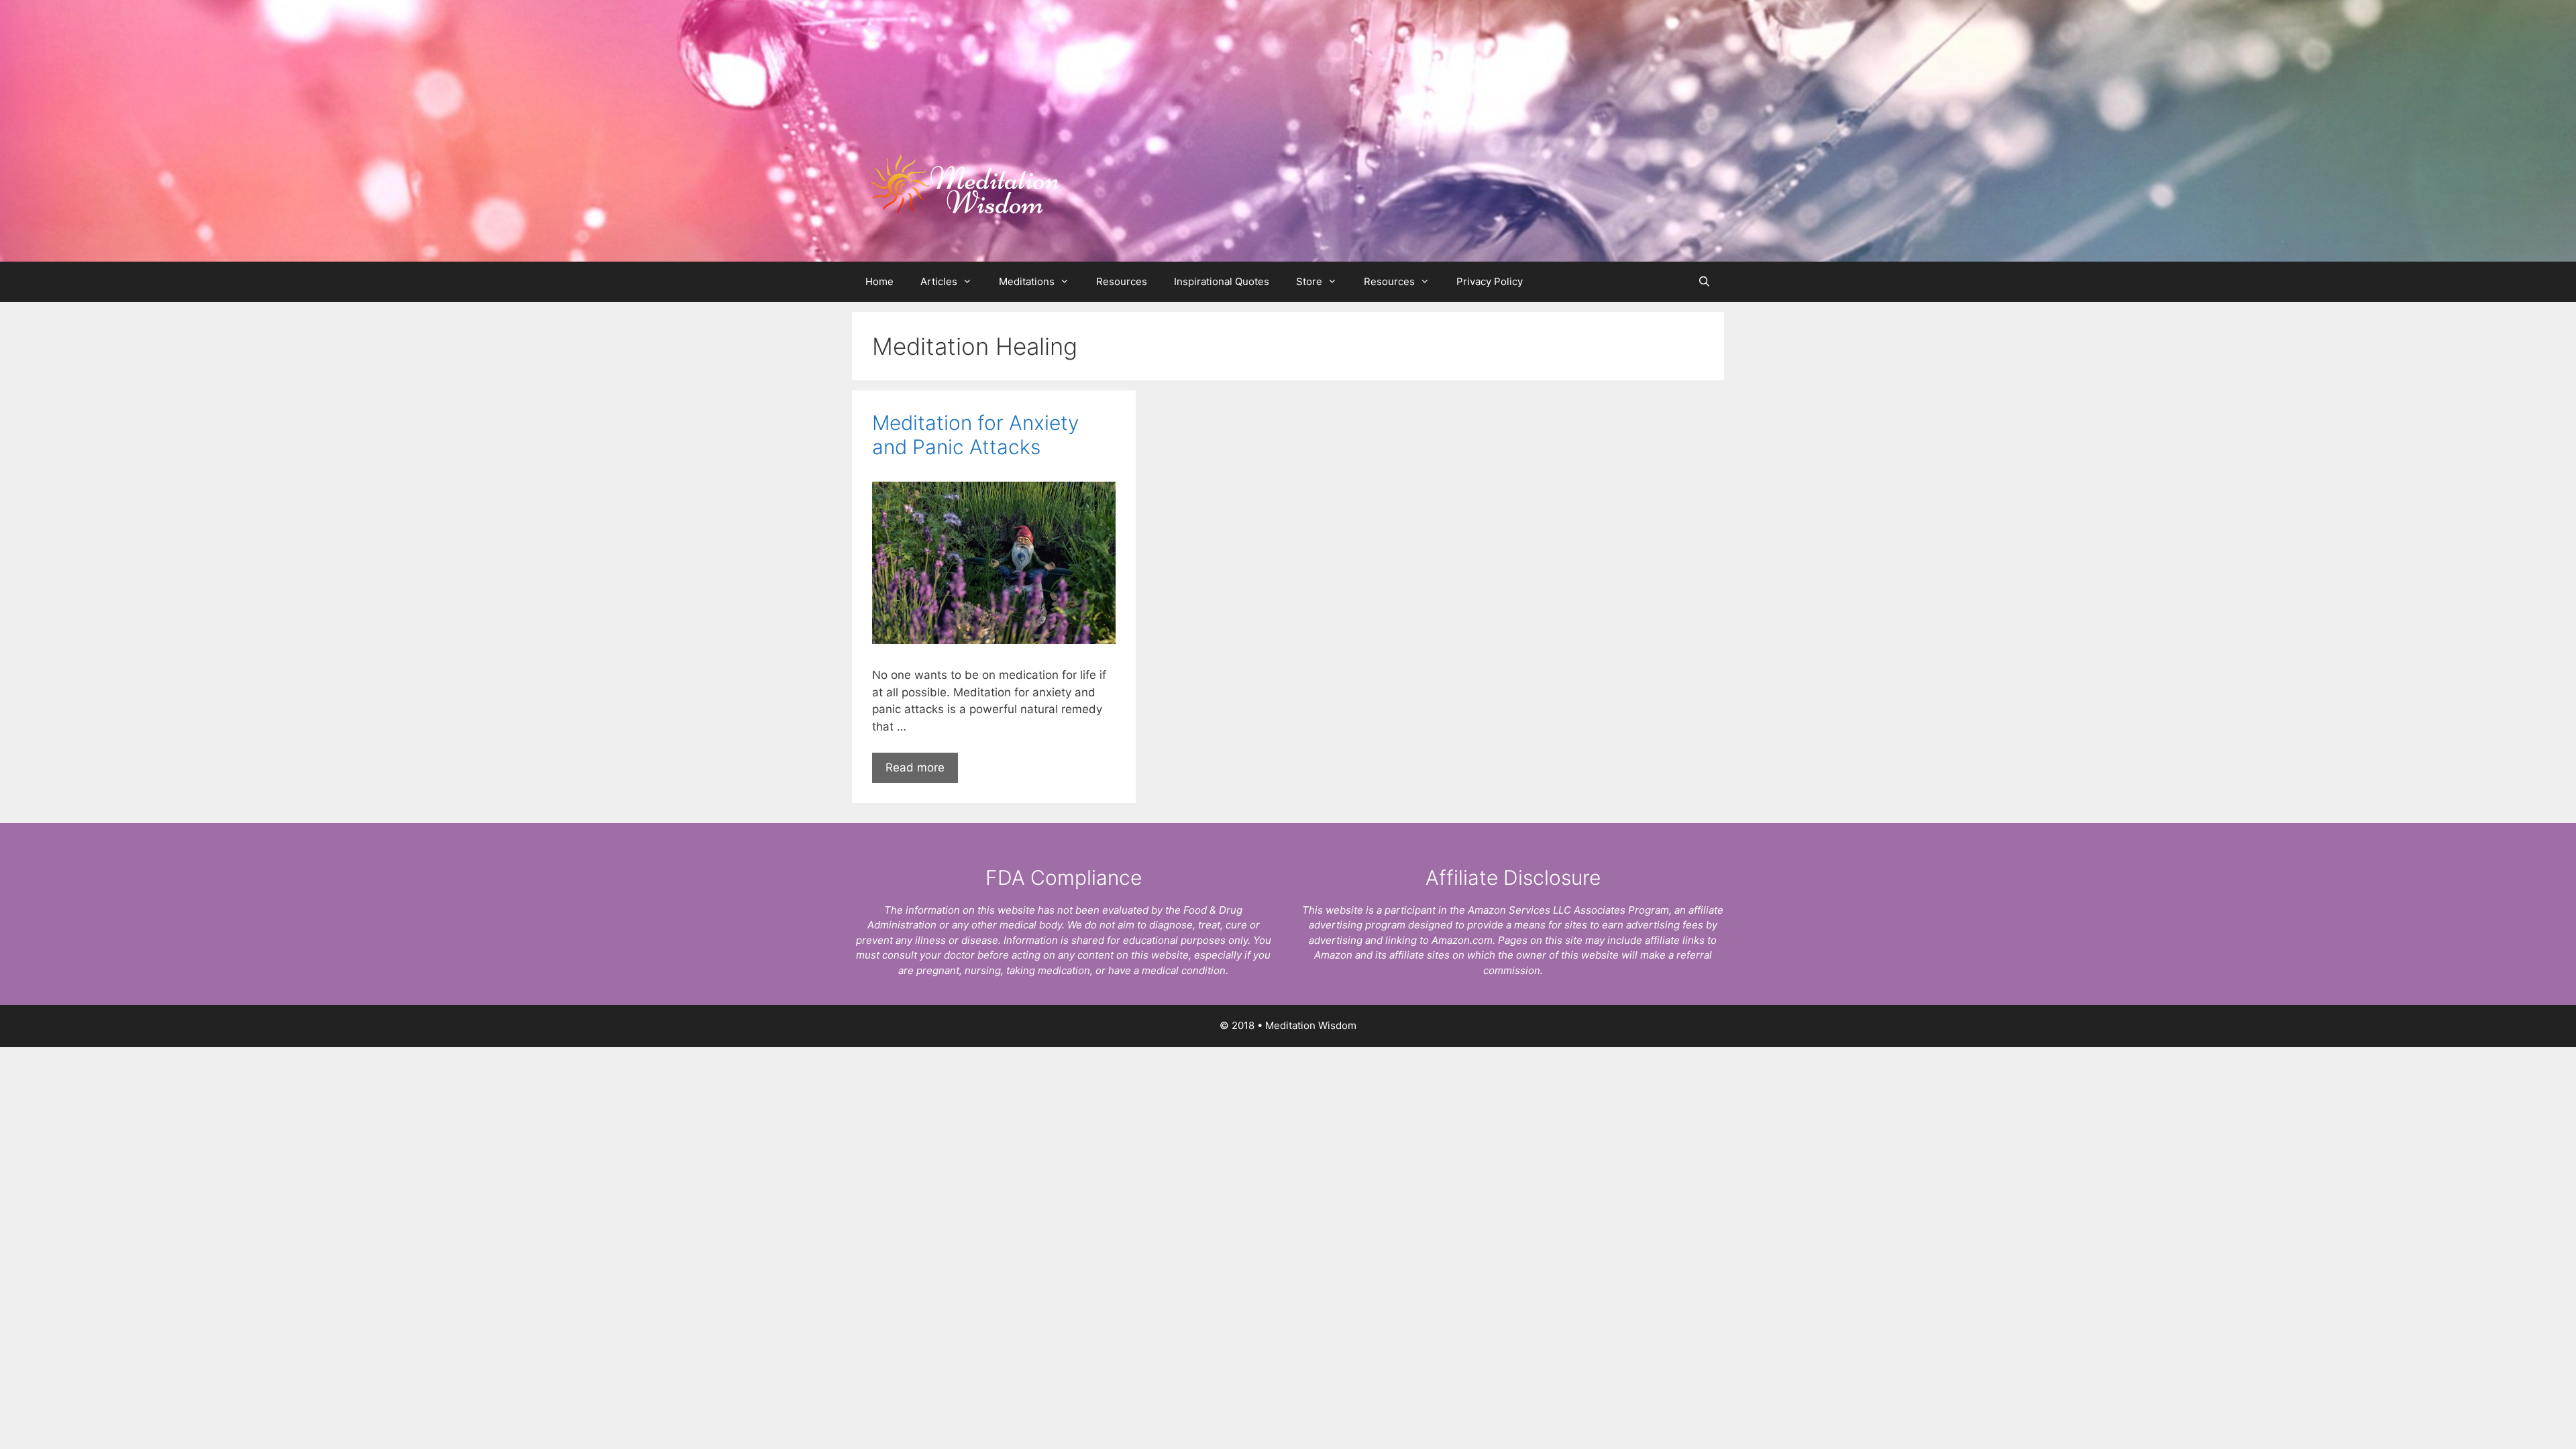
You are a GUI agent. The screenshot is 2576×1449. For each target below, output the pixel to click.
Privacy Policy (1490, 281)
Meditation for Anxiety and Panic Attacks (975, 435)
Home (879, 281)
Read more (915, 767)
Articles (939, 281)
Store (1309, 281)
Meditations (1027, 281)
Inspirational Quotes (1222, 281)
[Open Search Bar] (1704, 282)
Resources (1122, 281)
